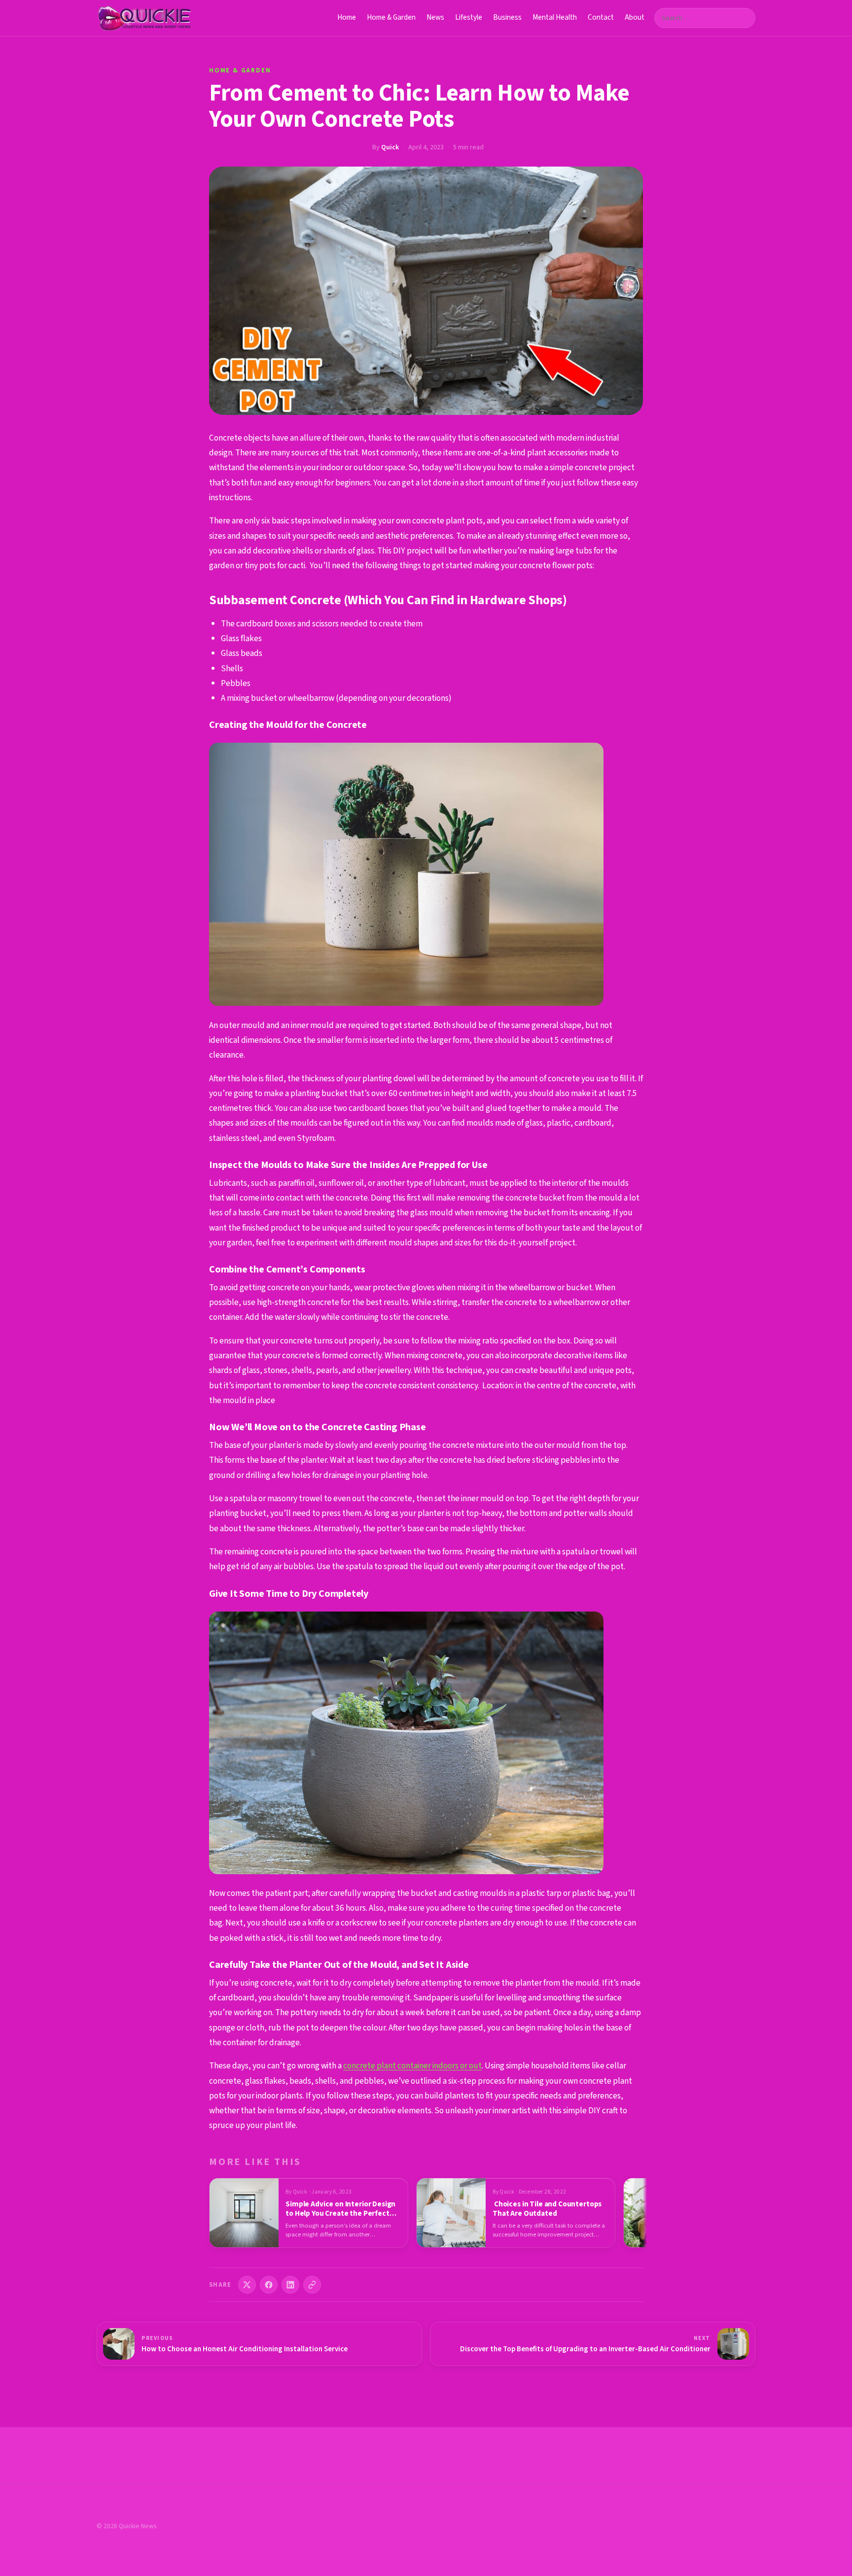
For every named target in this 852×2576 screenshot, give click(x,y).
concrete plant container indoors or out (412, 2066)
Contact (601, 17)
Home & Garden (391, 17)
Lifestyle (469, 17)
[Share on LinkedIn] (290, 2285)
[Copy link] (312, 2285)
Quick (390, 147)
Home (347, 17)
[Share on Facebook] (269, 2285)
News (435, 17)
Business (507, 17)
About (635, 17)
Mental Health (555, 17)
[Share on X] (247, 2285)
